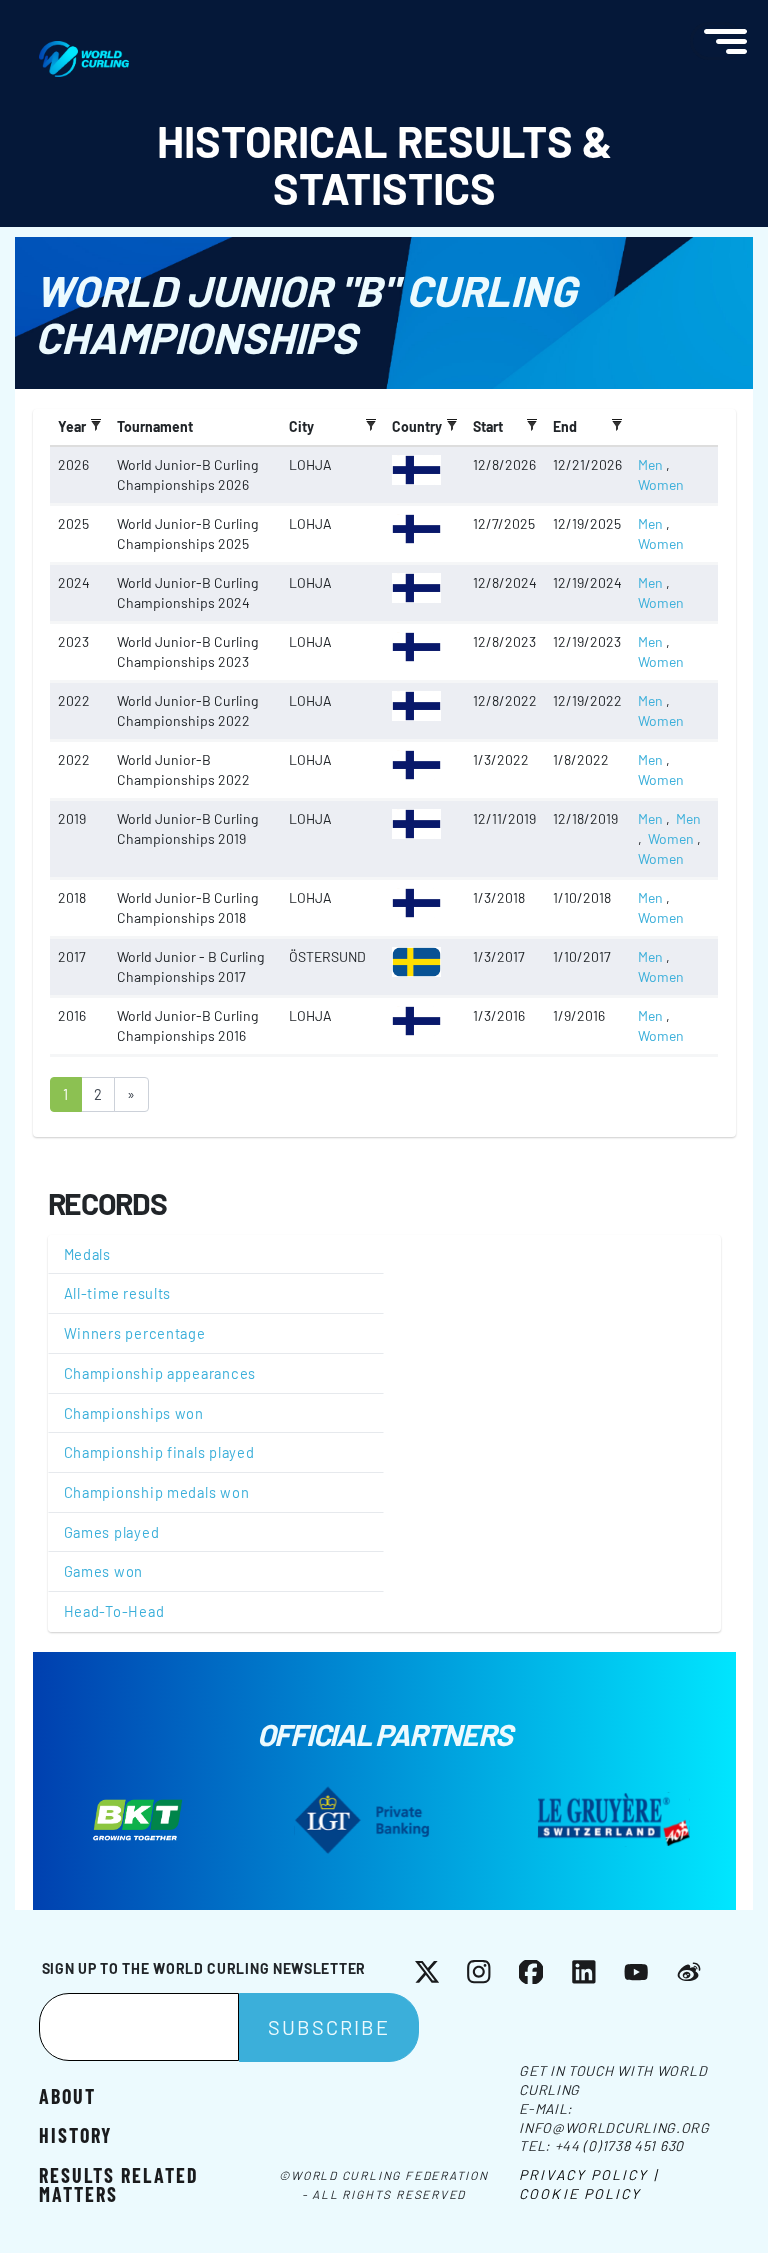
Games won (104, 1571)
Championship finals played (159, 1452)
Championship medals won (157, 1492)
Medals (87, 1254)
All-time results (118, 1293)
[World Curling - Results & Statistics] (84, 51)
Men (650, 464)
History (75, 2134)
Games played (112, 1532)
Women (661, 484)
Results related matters (119, 2183)
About (67, 2095)
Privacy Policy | (588, 2174)
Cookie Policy (580, 2193)
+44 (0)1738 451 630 (619, 2145)
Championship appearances (160, 1373)
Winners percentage (135, 1333)
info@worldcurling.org (614, 2127)
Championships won (134, 1413)
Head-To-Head (114, 1611)
